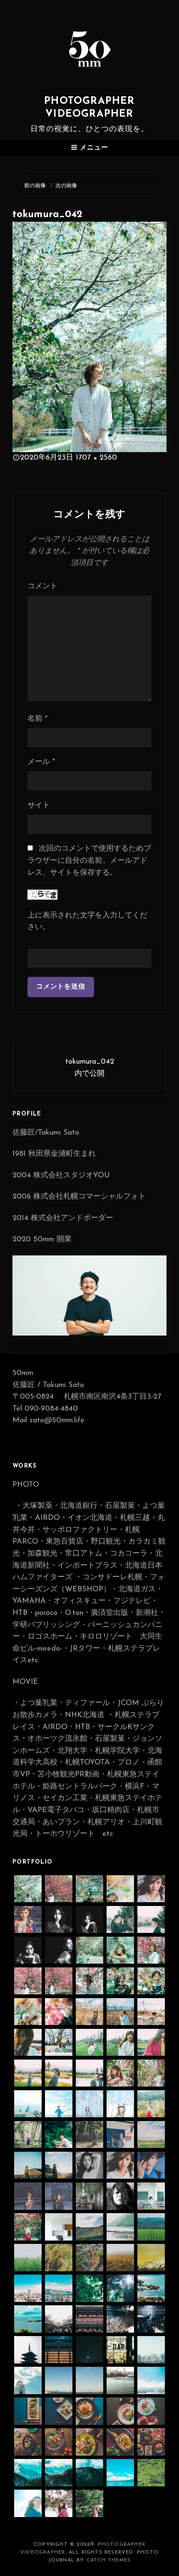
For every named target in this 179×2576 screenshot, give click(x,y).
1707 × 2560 (96, 458)
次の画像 (66, 186)
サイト (39, 806)
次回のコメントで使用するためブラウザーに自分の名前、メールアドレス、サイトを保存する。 (89, 861)
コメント (42, 587)
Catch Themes (109, 2560)
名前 (37, 719)
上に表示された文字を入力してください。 (87, 922)
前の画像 (35, 186)
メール (41, 762)
